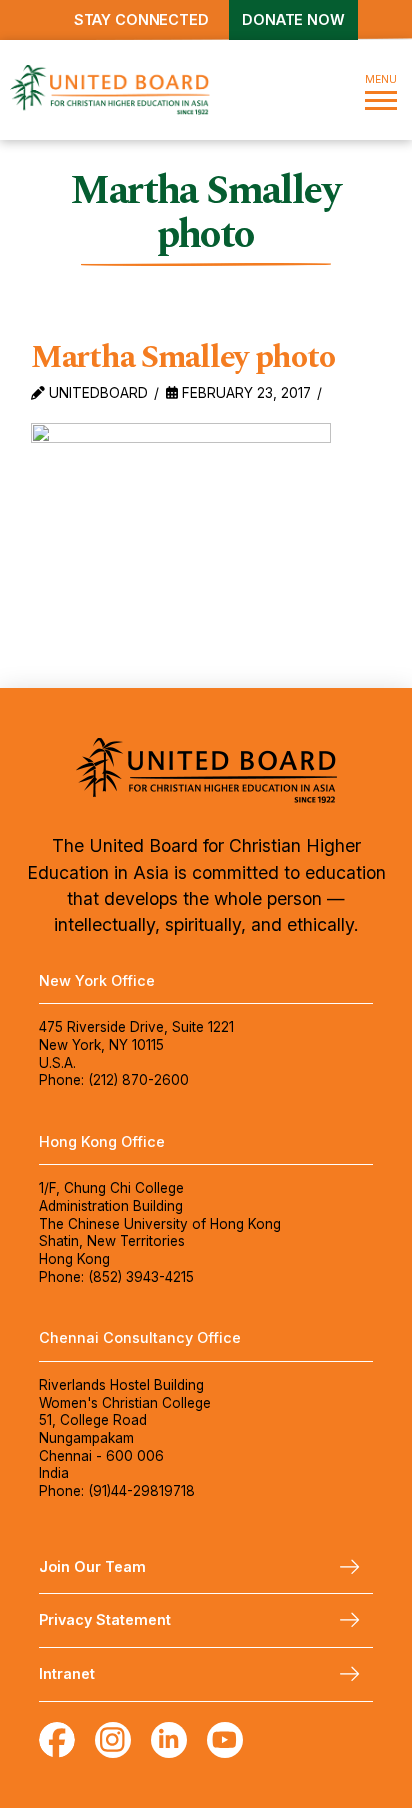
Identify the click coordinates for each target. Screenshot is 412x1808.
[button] (381, 89)
